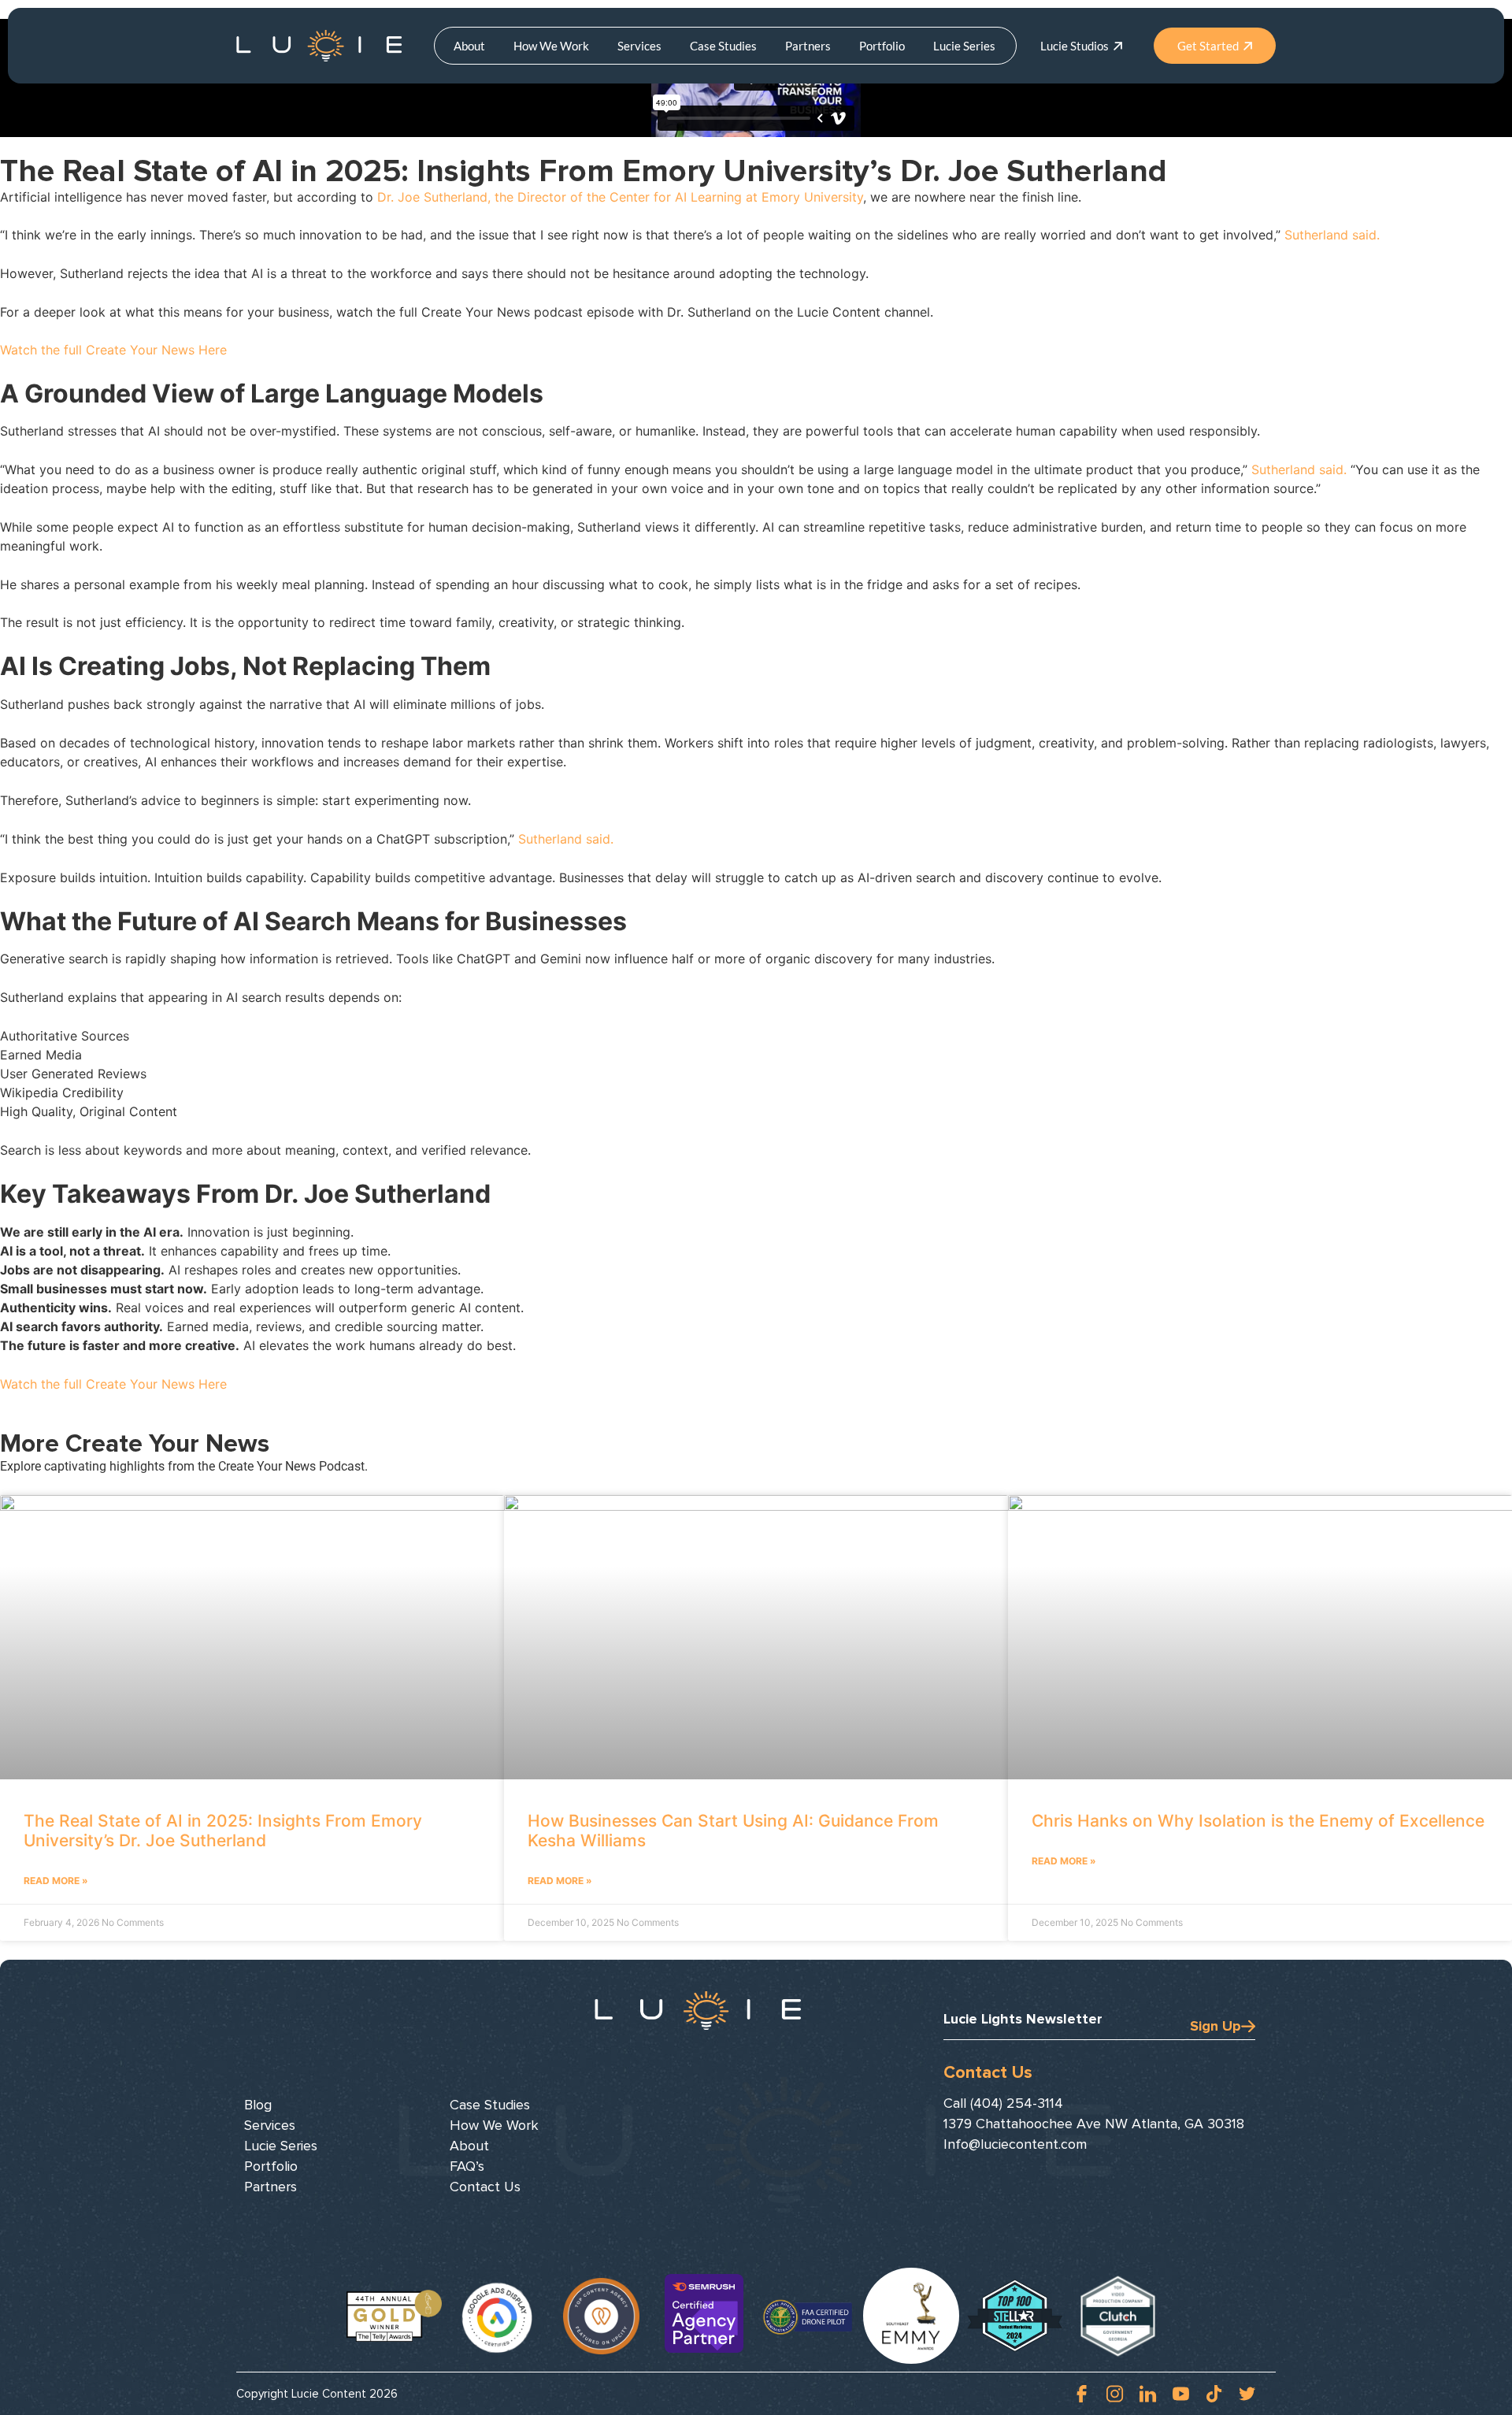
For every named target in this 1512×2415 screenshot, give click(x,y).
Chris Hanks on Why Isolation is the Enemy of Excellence (1258, 1821)
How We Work (551, 46)
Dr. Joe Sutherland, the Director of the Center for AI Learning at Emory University (620, 197)
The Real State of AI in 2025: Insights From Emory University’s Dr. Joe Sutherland (223, 1831)
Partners (808, 46)
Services (639, 46)
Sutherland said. (1332, 235)
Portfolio (882, 46)
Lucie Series (964, 46)
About (469, 46)
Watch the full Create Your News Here (113, 350)
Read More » (56, 1881)
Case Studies (723, 46)
